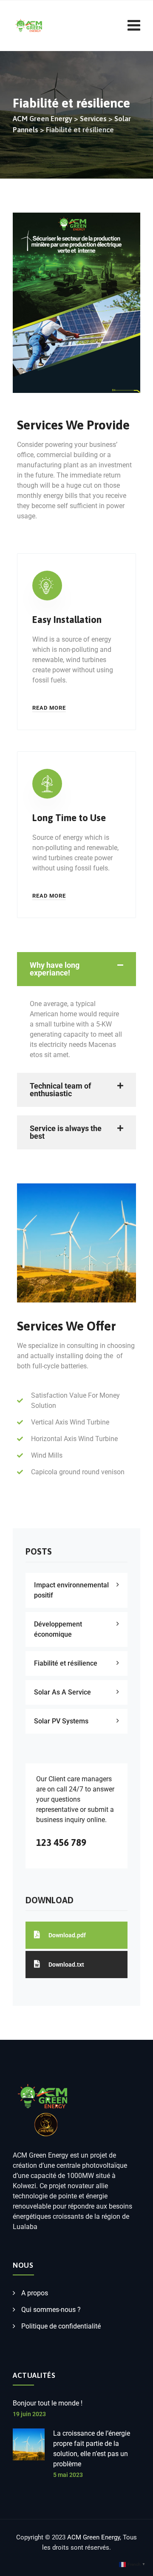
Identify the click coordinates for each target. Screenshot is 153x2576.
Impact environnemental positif (71, 1590)
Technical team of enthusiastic (60, 1090)
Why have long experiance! (55, 969)
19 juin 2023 (29, 2414)
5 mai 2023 (68, 2475)
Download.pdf (67, 1935)
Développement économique (58, 1629)
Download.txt (66, 1965)
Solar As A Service (62, 1692)
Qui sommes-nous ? (51, 2310)
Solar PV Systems (61, 1721)
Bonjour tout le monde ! (48, 2403)
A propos (35, 2293)
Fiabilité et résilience (66, 1663)
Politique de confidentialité (61, 2326)
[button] (76, 969)
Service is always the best (66, 1132)
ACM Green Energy (93, 2537)
